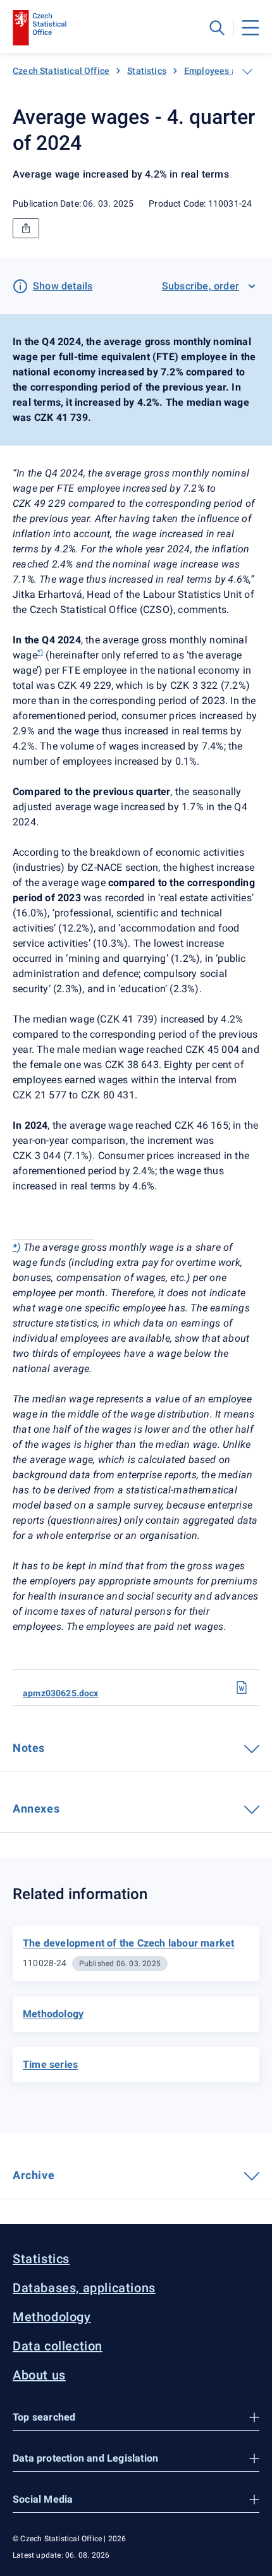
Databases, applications (84, 2288)
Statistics (147, 71)
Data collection (58, 2346)
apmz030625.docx (61, 1693)
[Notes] (54, 1747)
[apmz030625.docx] (242, 1687)
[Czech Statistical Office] (40, 28)
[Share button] (26, 228)
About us (39, 2375)
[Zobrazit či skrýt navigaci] (247, 71)
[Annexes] (68, 1807)
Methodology (52, 2317)
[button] (136, 2418)
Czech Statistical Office (61, 71)
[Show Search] (217, 28)
